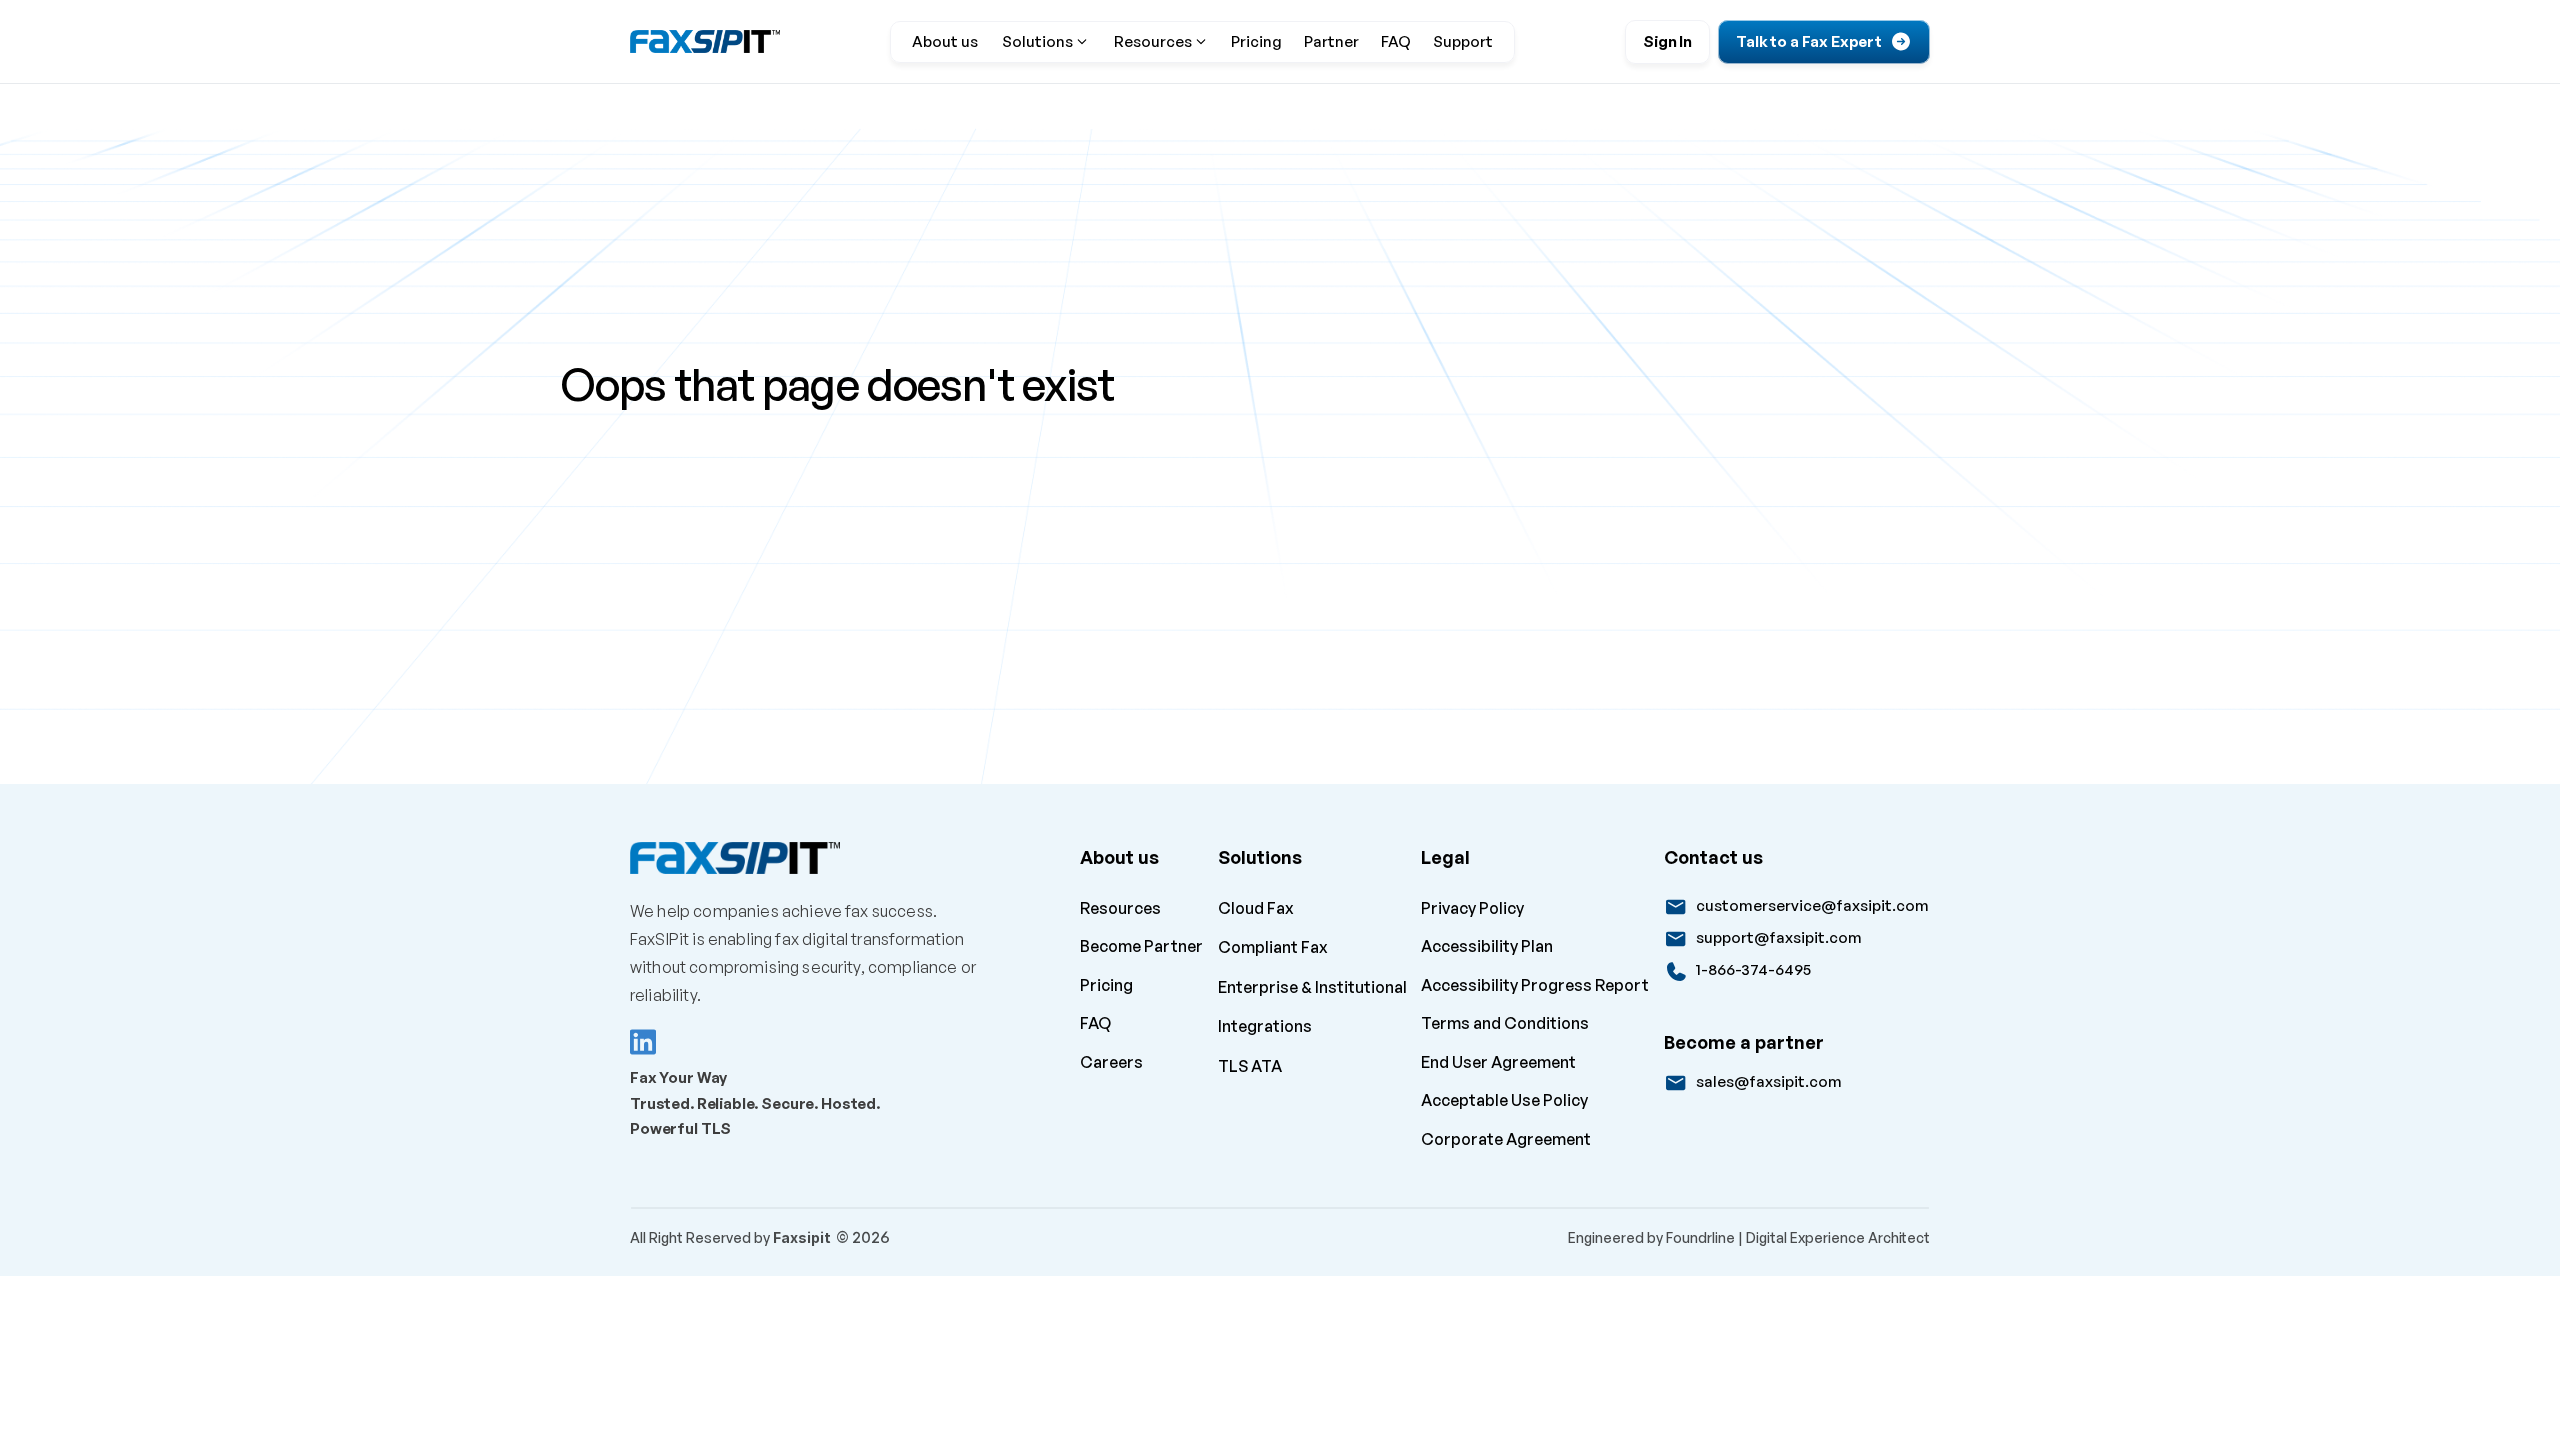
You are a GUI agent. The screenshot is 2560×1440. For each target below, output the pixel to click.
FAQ (1095, 1023)
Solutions (1260, 857)
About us (1119, 857)
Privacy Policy (1472, 908)
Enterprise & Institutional (1312, 987)
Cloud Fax (1256, 908)
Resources (1120, 908)
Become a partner (1744, 1042)
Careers (1113, 1062)
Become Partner (1141, 946)
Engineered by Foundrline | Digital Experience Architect (1749, 1237)
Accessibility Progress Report (1535, 985)
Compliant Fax (1273, 947)
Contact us (1713, 857)
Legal (1445, 857)
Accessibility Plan (1487, 946)
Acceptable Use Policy (1504, 1100)
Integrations (1265, 1026)
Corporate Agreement (1506, 1139)
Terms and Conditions (1505, 1023)
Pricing (1106, 985)
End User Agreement (1498, 1062)
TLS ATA (1250, 1066)
